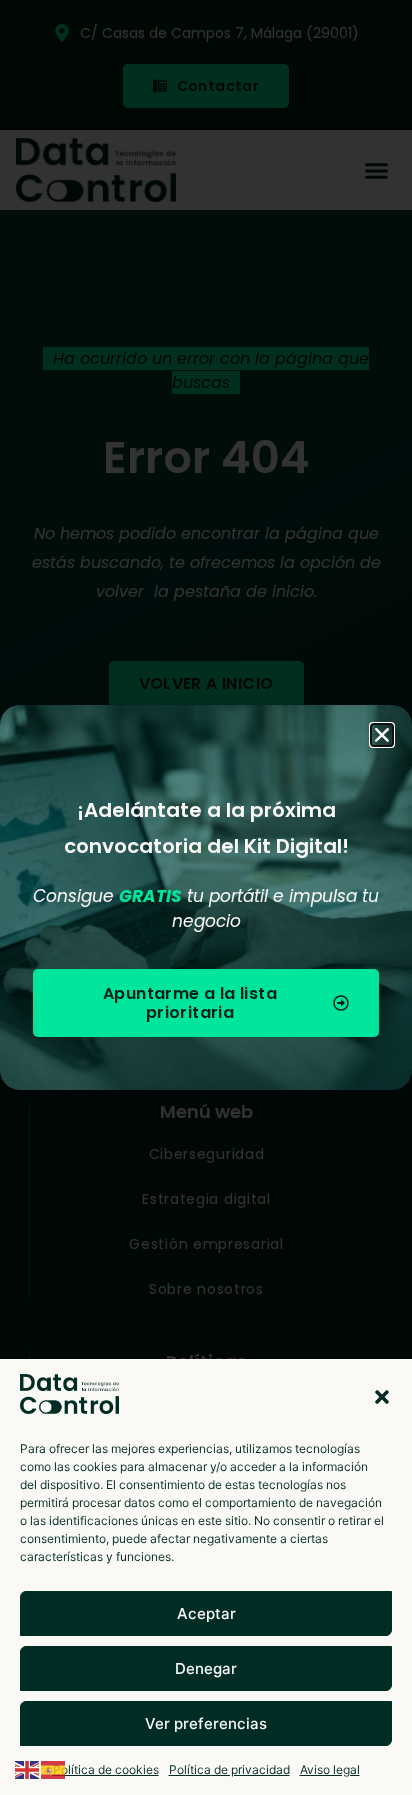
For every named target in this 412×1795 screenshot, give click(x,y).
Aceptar (206, 1613)
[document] (206, 897)
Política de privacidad (229, 1769)
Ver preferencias (206, 1723)
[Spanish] (54, 1768)
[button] (382, 1397)
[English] (28, 1768)
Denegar (206, 1668)
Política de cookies (106, 1769)
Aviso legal (330, 1769)
